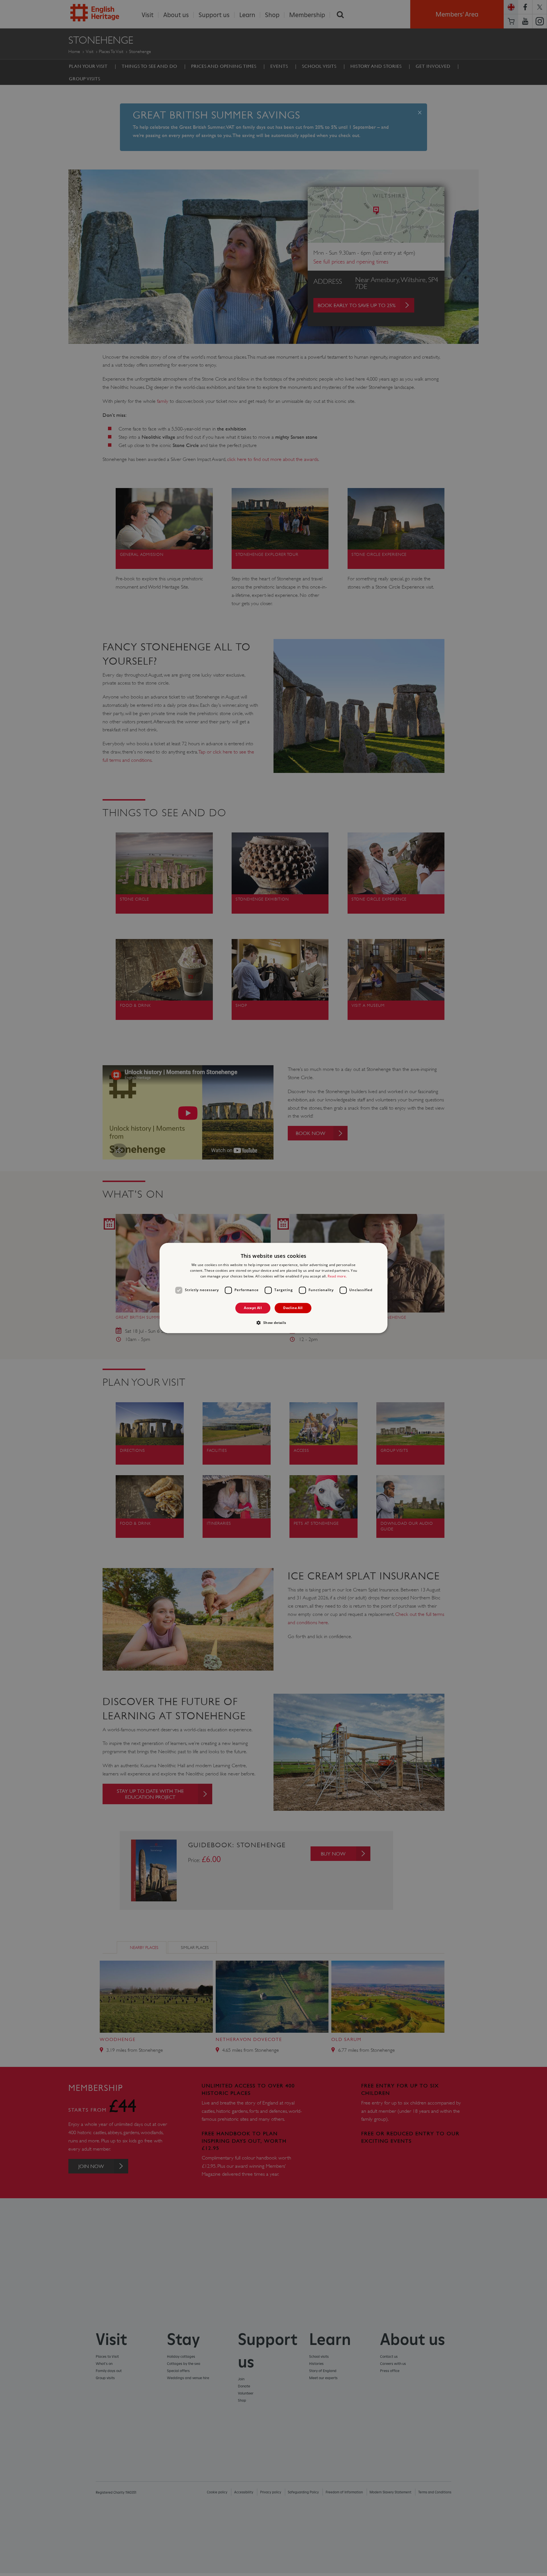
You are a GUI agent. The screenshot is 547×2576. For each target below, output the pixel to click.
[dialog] (273, 1288)
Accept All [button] (253, 1308)
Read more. (337, 1276)
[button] (273, 1323)
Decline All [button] (293, 1308)
